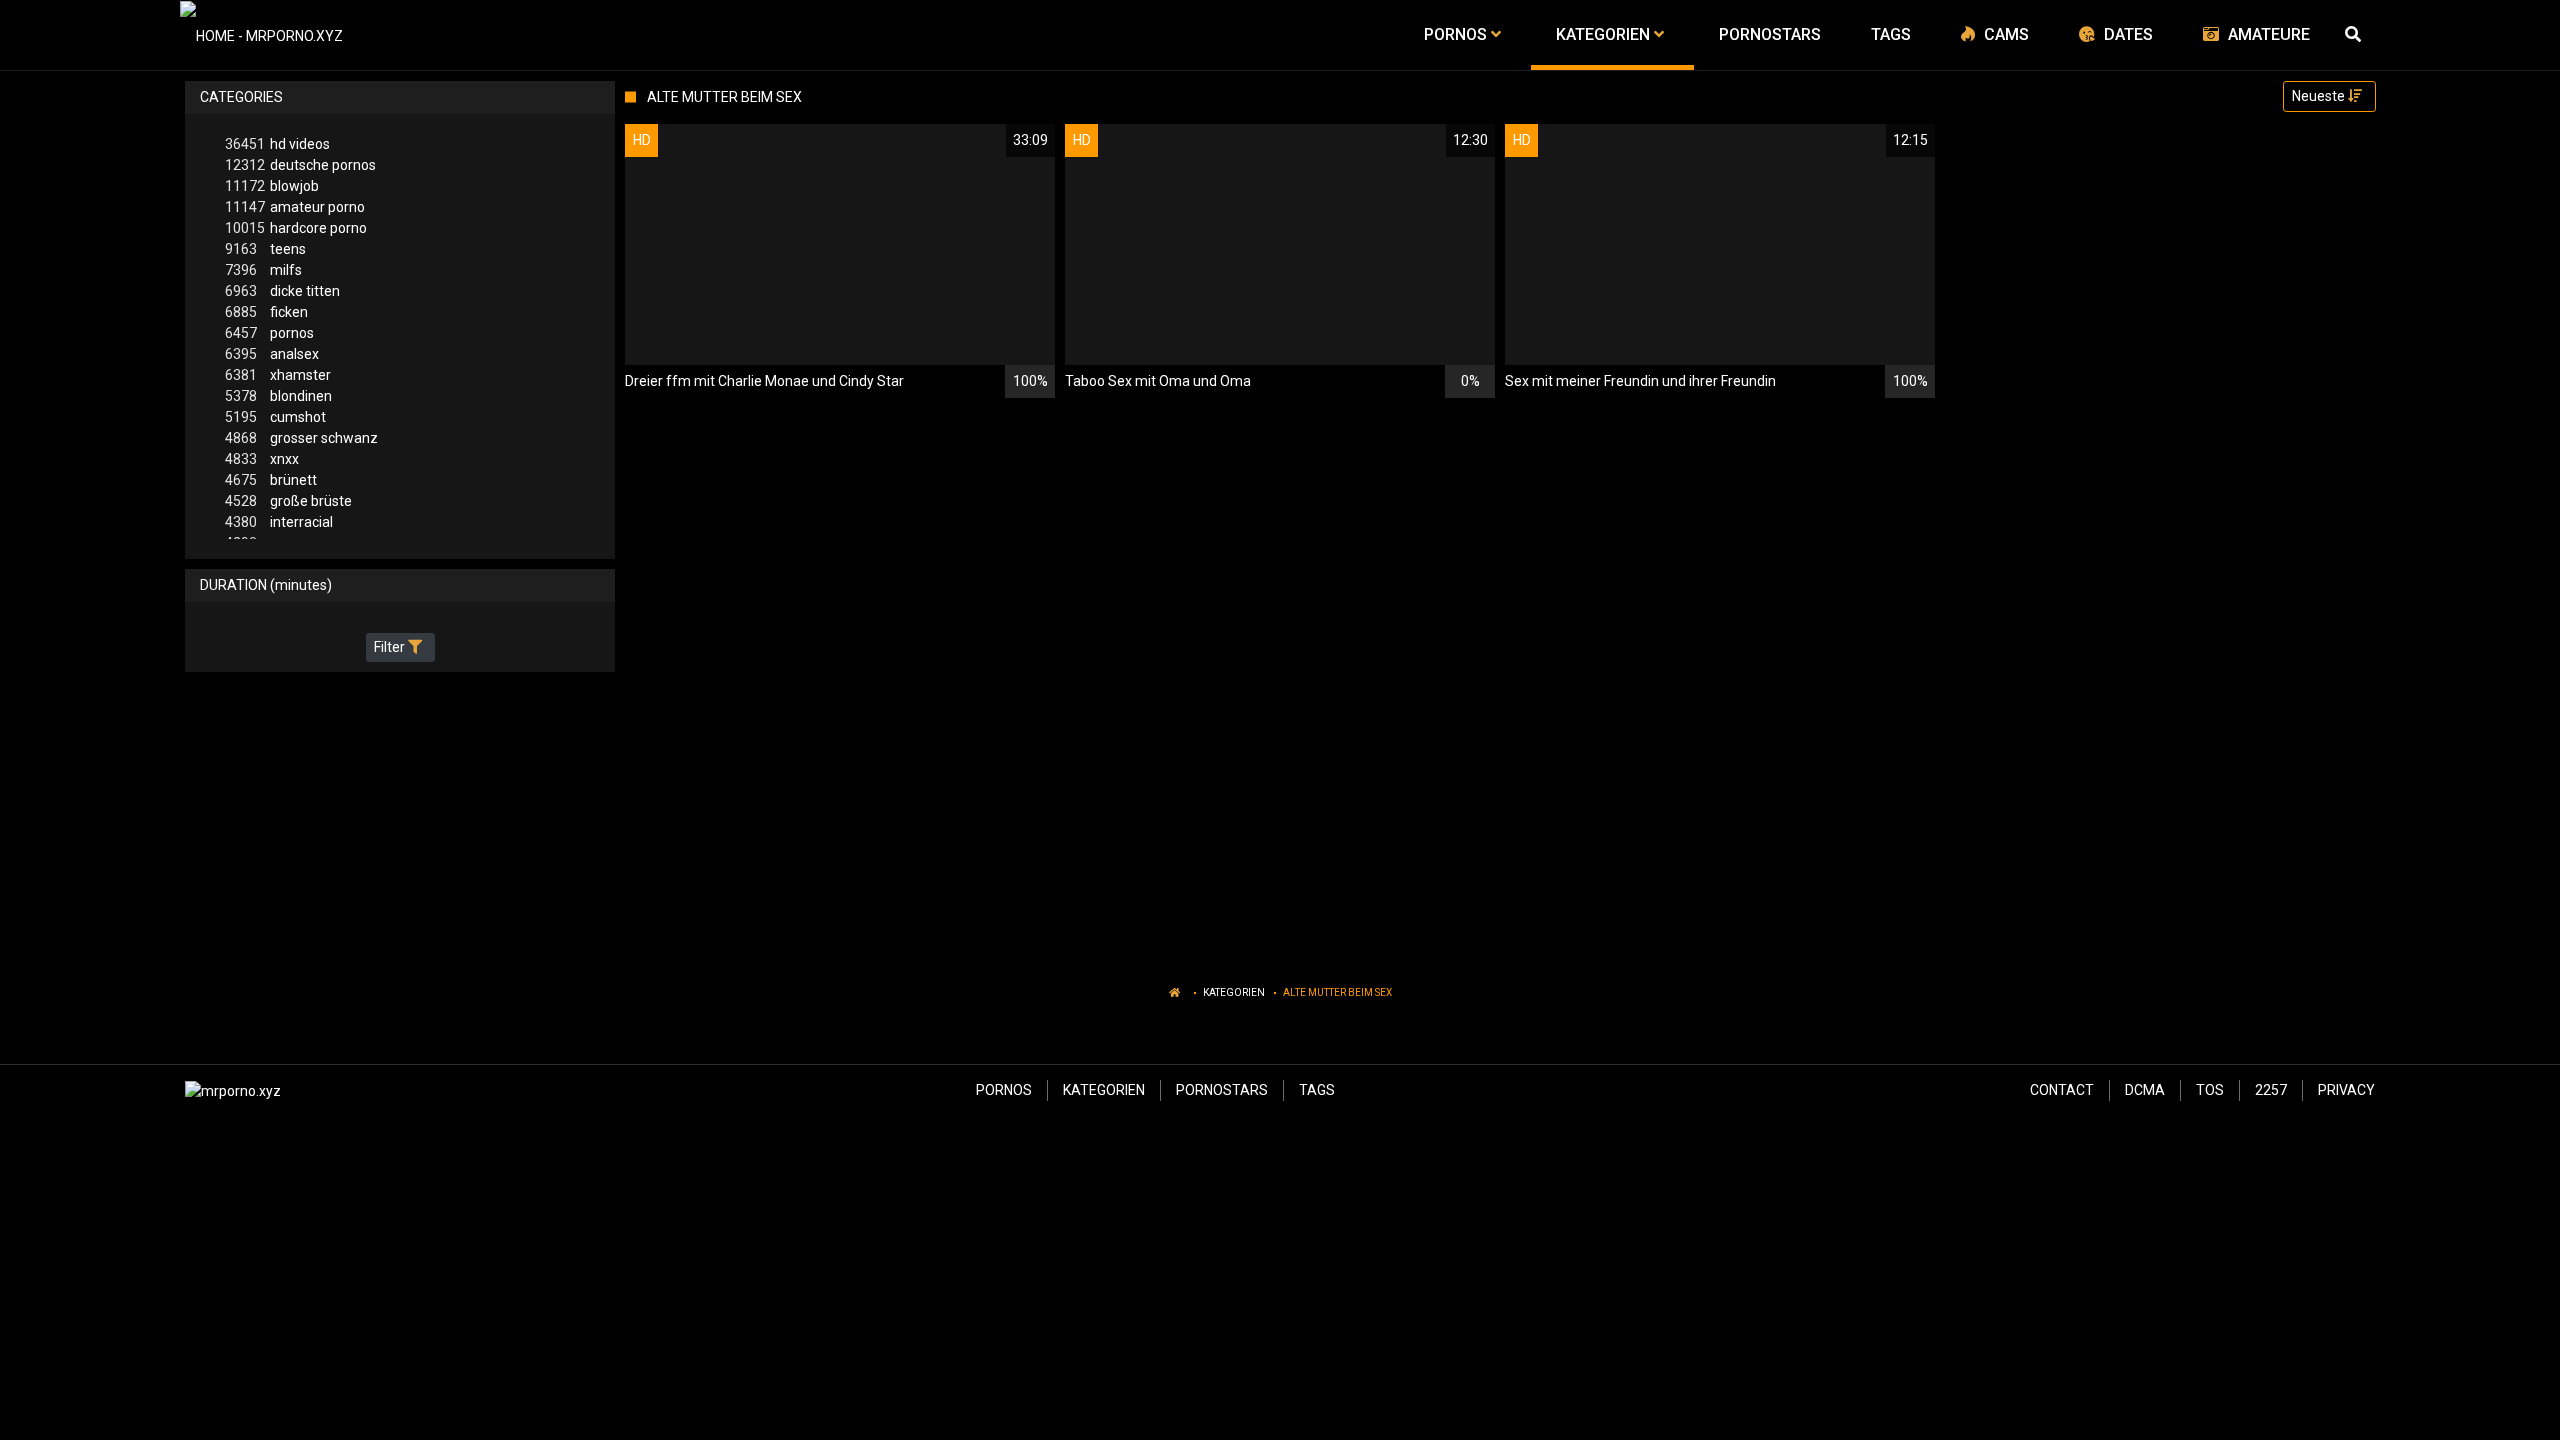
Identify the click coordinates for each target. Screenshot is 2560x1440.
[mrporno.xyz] (261, 35)
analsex (272, 354)
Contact (2062, 1090)
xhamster (278, 375)
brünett (271, 480)
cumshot (275, 417)
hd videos (277, 144)
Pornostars (1222, 1090)
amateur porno (295, 207)
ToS (2210, 1090)
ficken (266, 312)
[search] (2355, 35)
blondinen (278, 396)
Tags (1317, 1090)
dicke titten (282, 291)
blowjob (272, 186)
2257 (2271, 1090)
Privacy (2346, 1090)
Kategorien (1234, 992)
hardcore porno (296, 228)
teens (265, 249)
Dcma (2145, 1090)
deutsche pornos (300, 165)
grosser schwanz (301, 438)
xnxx (262, 459)
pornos (269, 333)
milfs (263, 270)
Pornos (1004, 1090)
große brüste (288, 501)
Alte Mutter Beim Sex (1337, 992)
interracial (279, 522)
